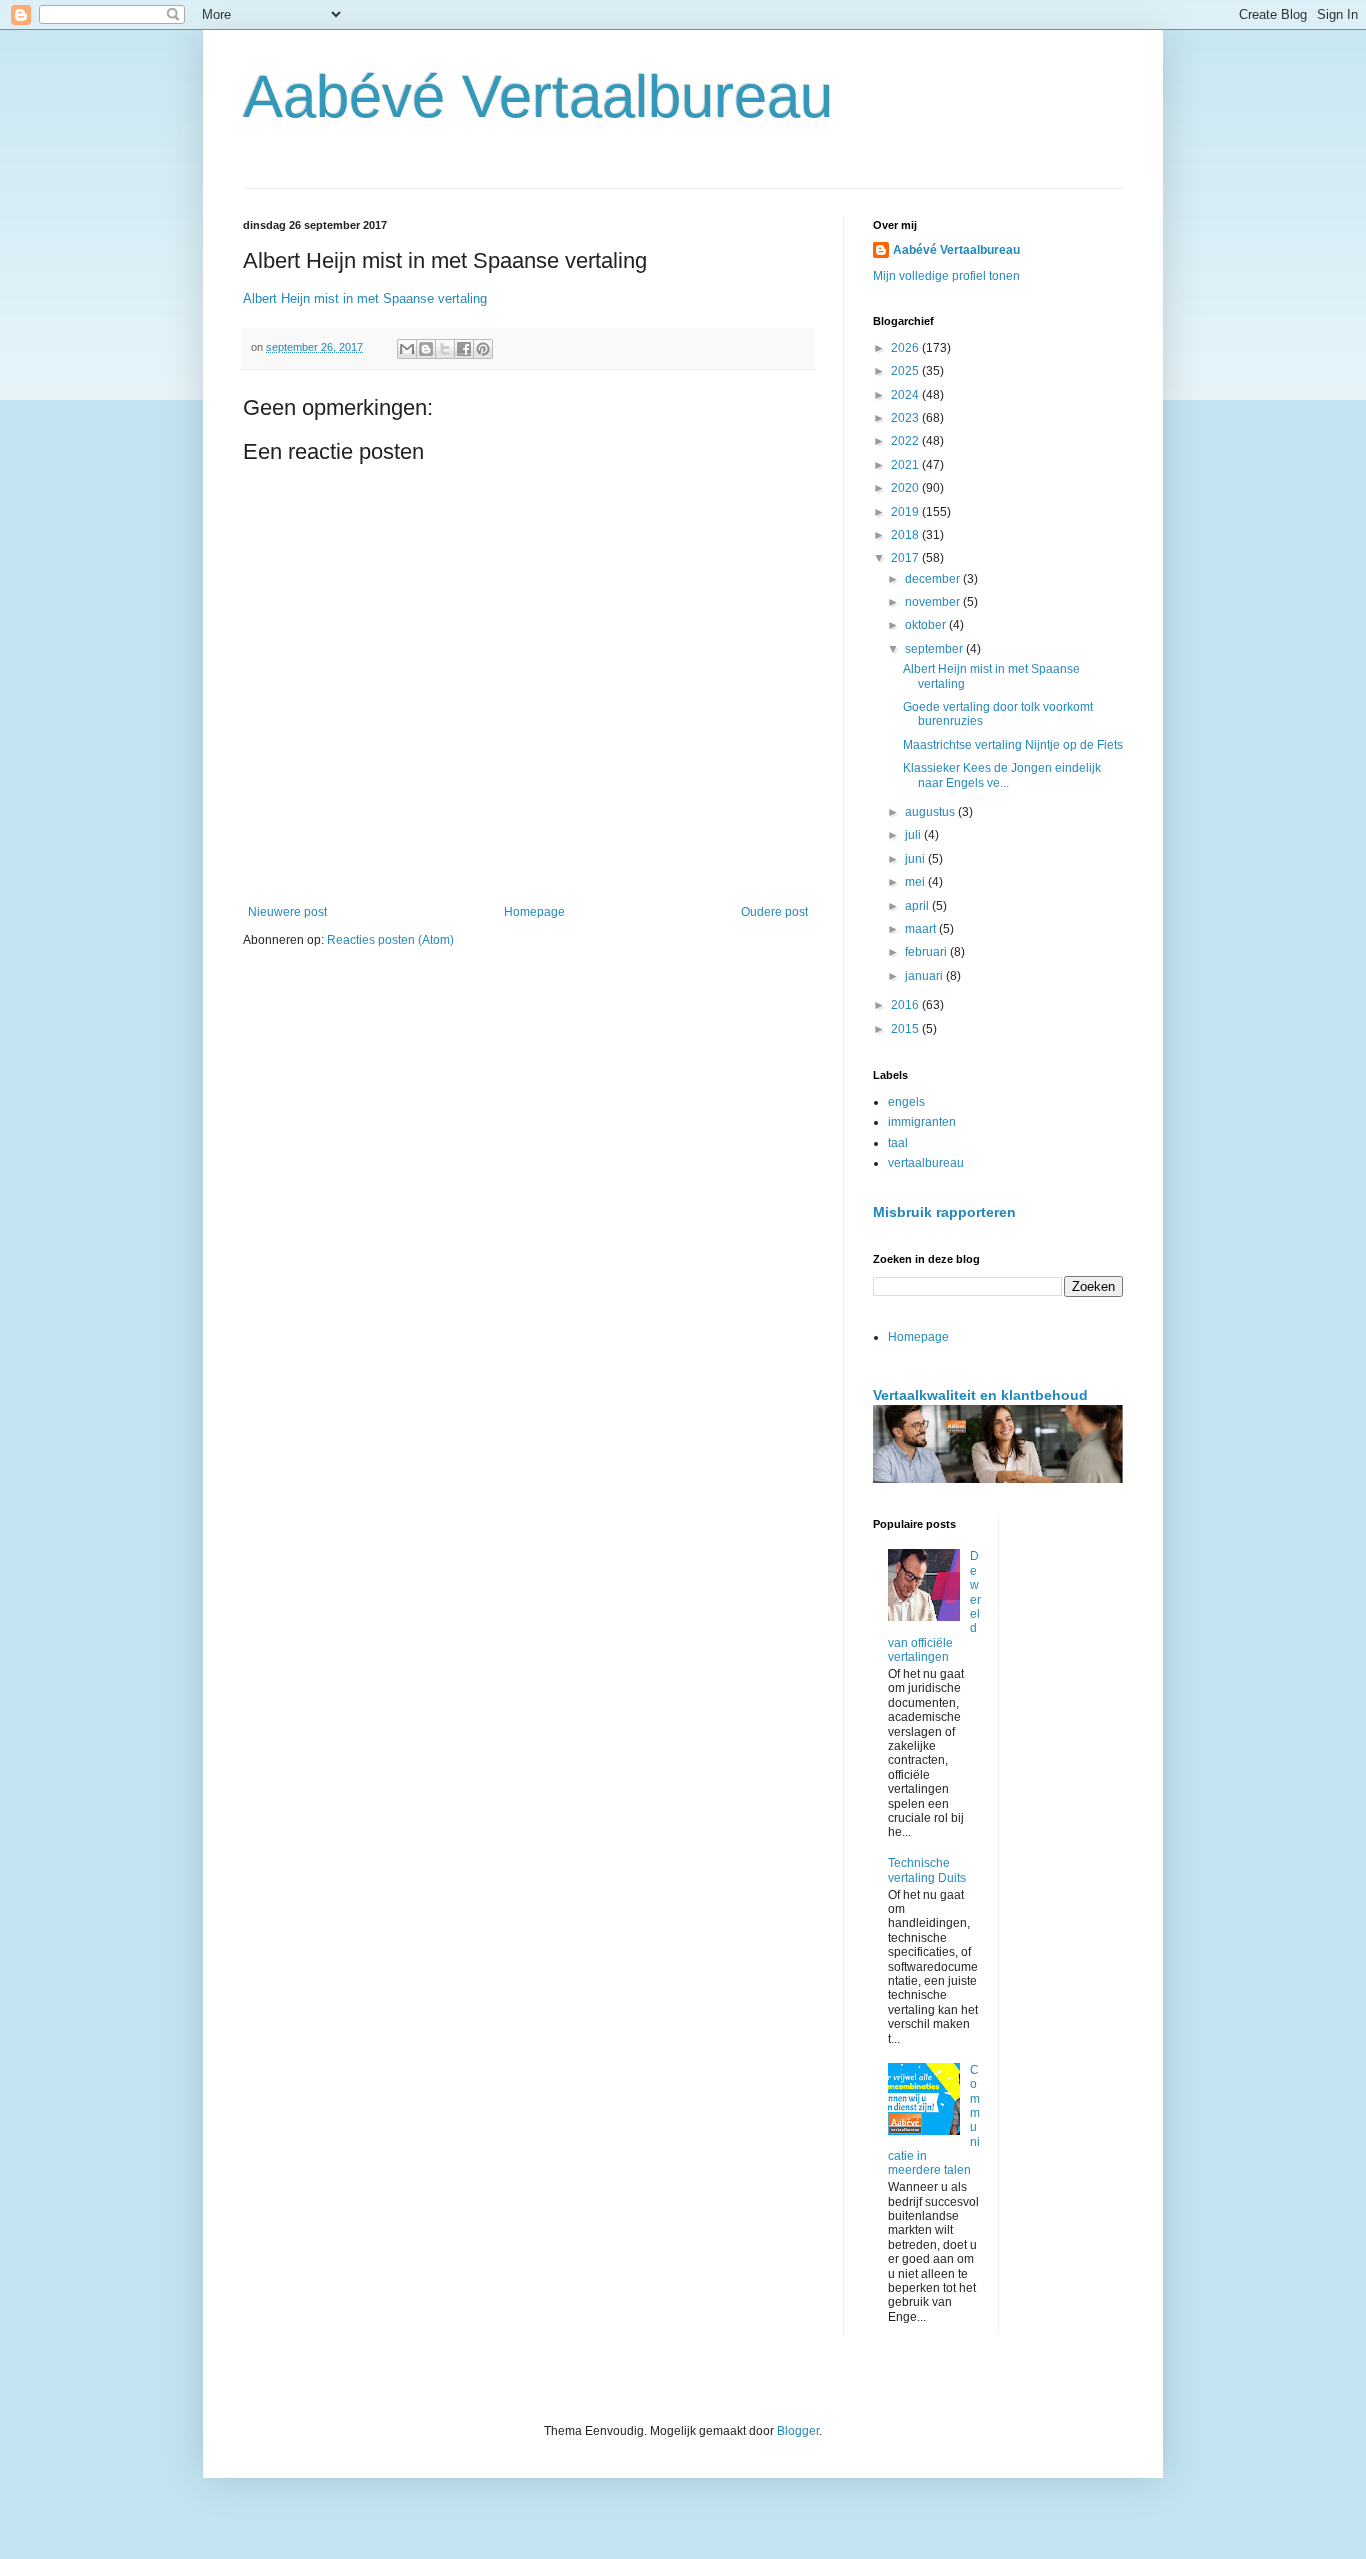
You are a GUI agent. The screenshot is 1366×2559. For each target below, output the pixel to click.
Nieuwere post (287, 912)
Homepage (534, 912)
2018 (906, 535)
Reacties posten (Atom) (390, 940)
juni (916, 859)
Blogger (798, 2431)
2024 (906, 395)
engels (906, 1102)
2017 (906, 558)
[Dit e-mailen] (407, 349)
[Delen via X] (445, 349)
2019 (906, 512)
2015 (906, 1029)
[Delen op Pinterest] (483, 349)
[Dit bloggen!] (426, 349)
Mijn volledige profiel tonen (946, 276)
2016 (906, 1005)
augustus (931, 812)
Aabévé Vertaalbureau (538, 96)
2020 (906, 488)
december (934, 579)
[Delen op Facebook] (464, 349)
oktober (927, 625)
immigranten (922, 1122)
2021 (906, 465)
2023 (906, 418)
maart (922, 929)
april (918, 906)
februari (927, 952)
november (934, 602)
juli (914, 835)
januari (925, 976)
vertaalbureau (926, 1163)
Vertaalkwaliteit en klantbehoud (980, 1395)
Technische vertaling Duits (927, 1870)
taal (898, 1143)
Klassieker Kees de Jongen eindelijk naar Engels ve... (1002, 775)
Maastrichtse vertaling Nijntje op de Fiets (1013, 745)
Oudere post (774, 912)
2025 (906, 371)
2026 (906, 348)
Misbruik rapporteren (944, 1212)
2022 (906, 441)
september (935, 649)
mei (916, 882)
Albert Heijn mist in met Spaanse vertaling (365, 298)
